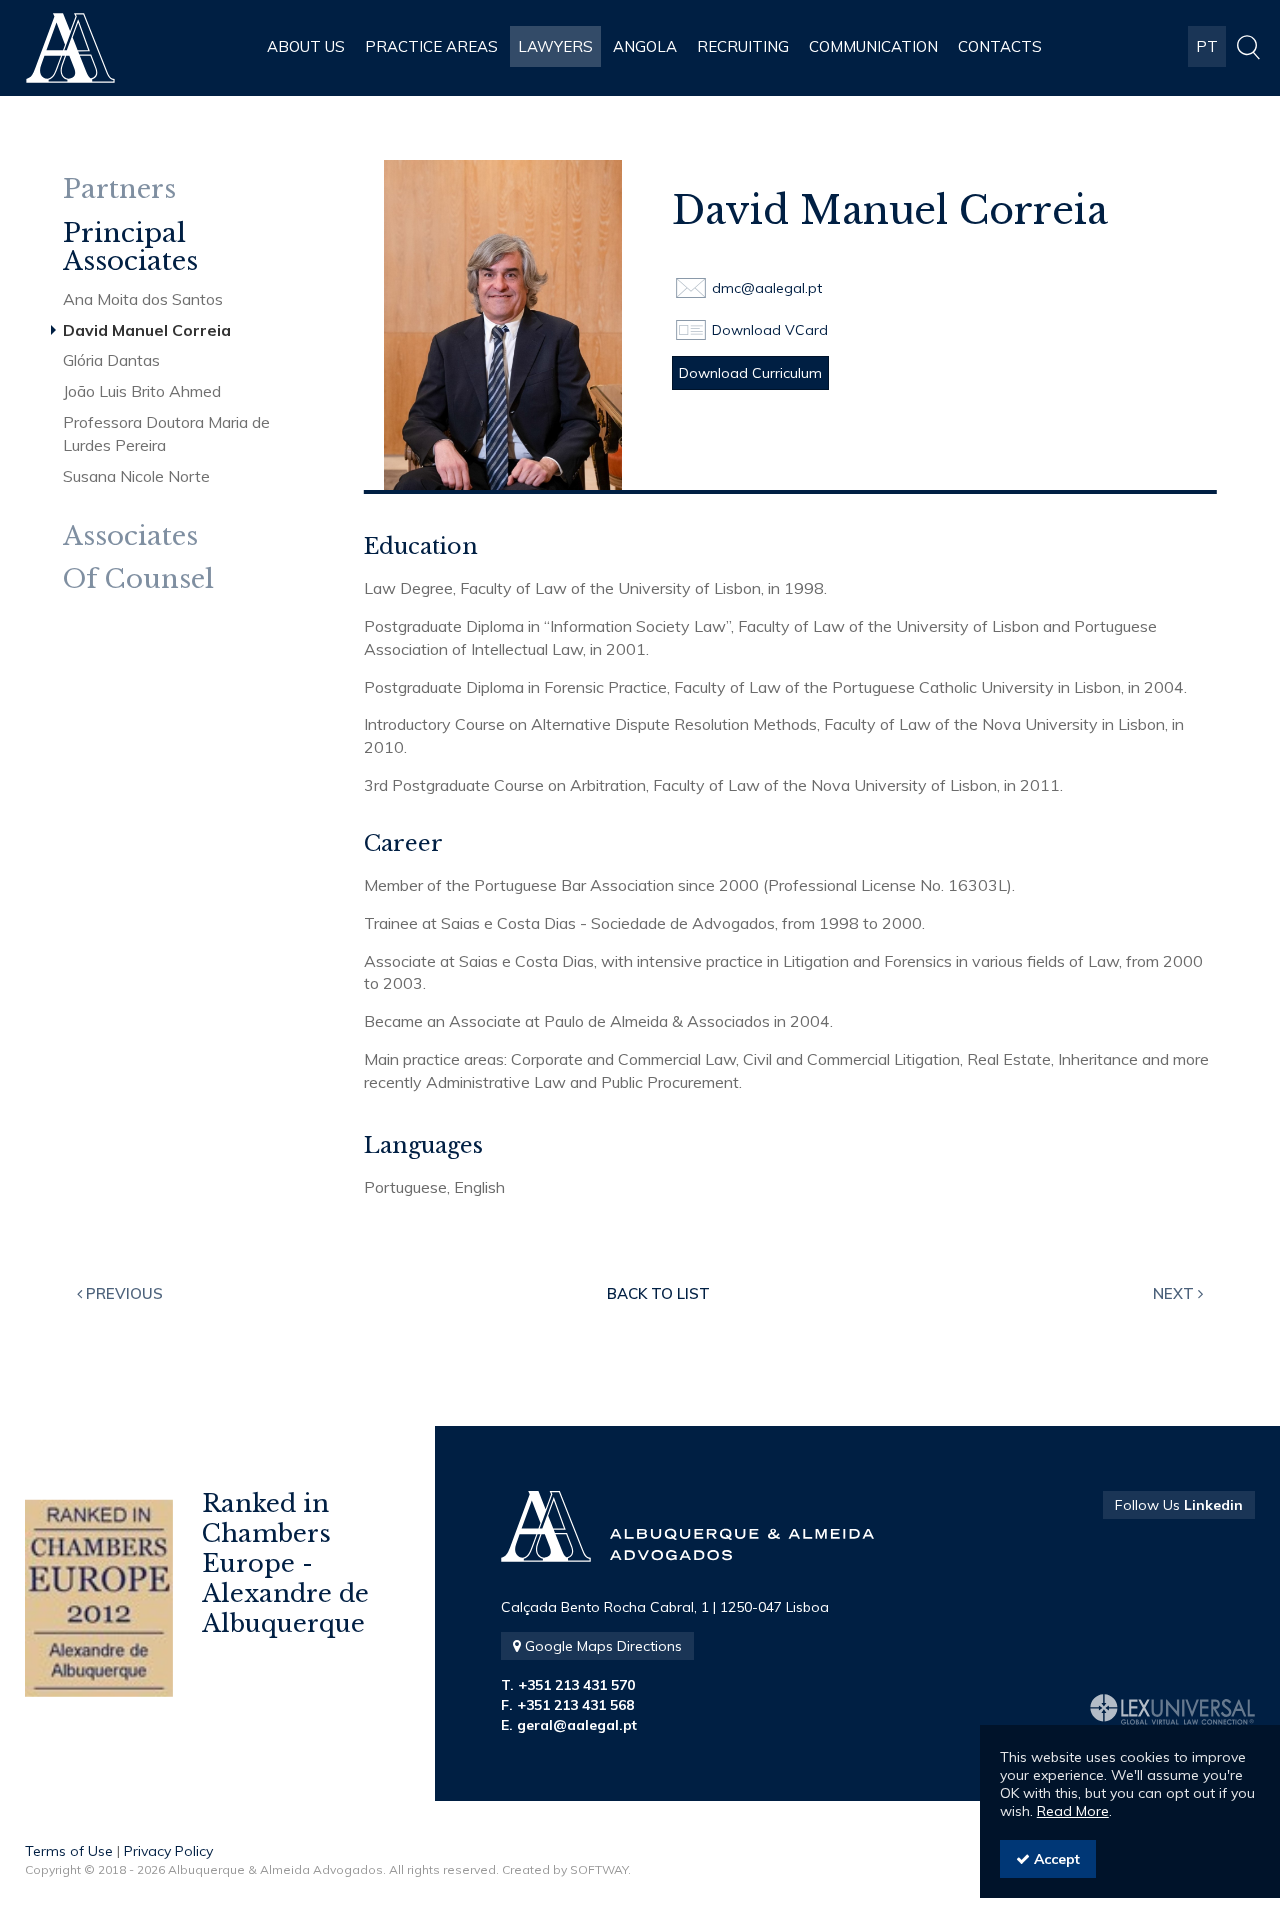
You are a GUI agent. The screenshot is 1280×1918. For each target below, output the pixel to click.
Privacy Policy (168, 1851)
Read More (1073, 1811)
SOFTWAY (599, 1869)
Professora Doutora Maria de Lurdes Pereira (166, 433)
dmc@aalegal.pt (767, 288)
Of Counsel (138, 579)
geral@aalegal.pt (577, 1725)
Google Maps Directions (601, 1646)
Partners (119, 189)
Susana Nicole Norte (136, 476)
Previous (122, 1293)
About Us (306, 46)
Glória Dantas (111, 360)
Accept (1055, 1859)
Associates (130, 536)
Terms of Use (69, 1851)
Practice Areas (431, 46)
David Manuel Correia (147, 330)
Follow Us (1179, 1505)
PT (1207, 46)
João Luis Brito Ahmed (142, 391)
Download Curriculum (750, 373)
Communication (873, 46)
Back (658, 1293)
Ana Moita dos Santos (143, 299)
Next (1175, 1293)
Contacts (1000, 46)
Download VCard (770, 330)
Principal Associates (130, 247)
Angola (645, 46)
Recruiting (743, 46)
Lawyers (555, 46)
